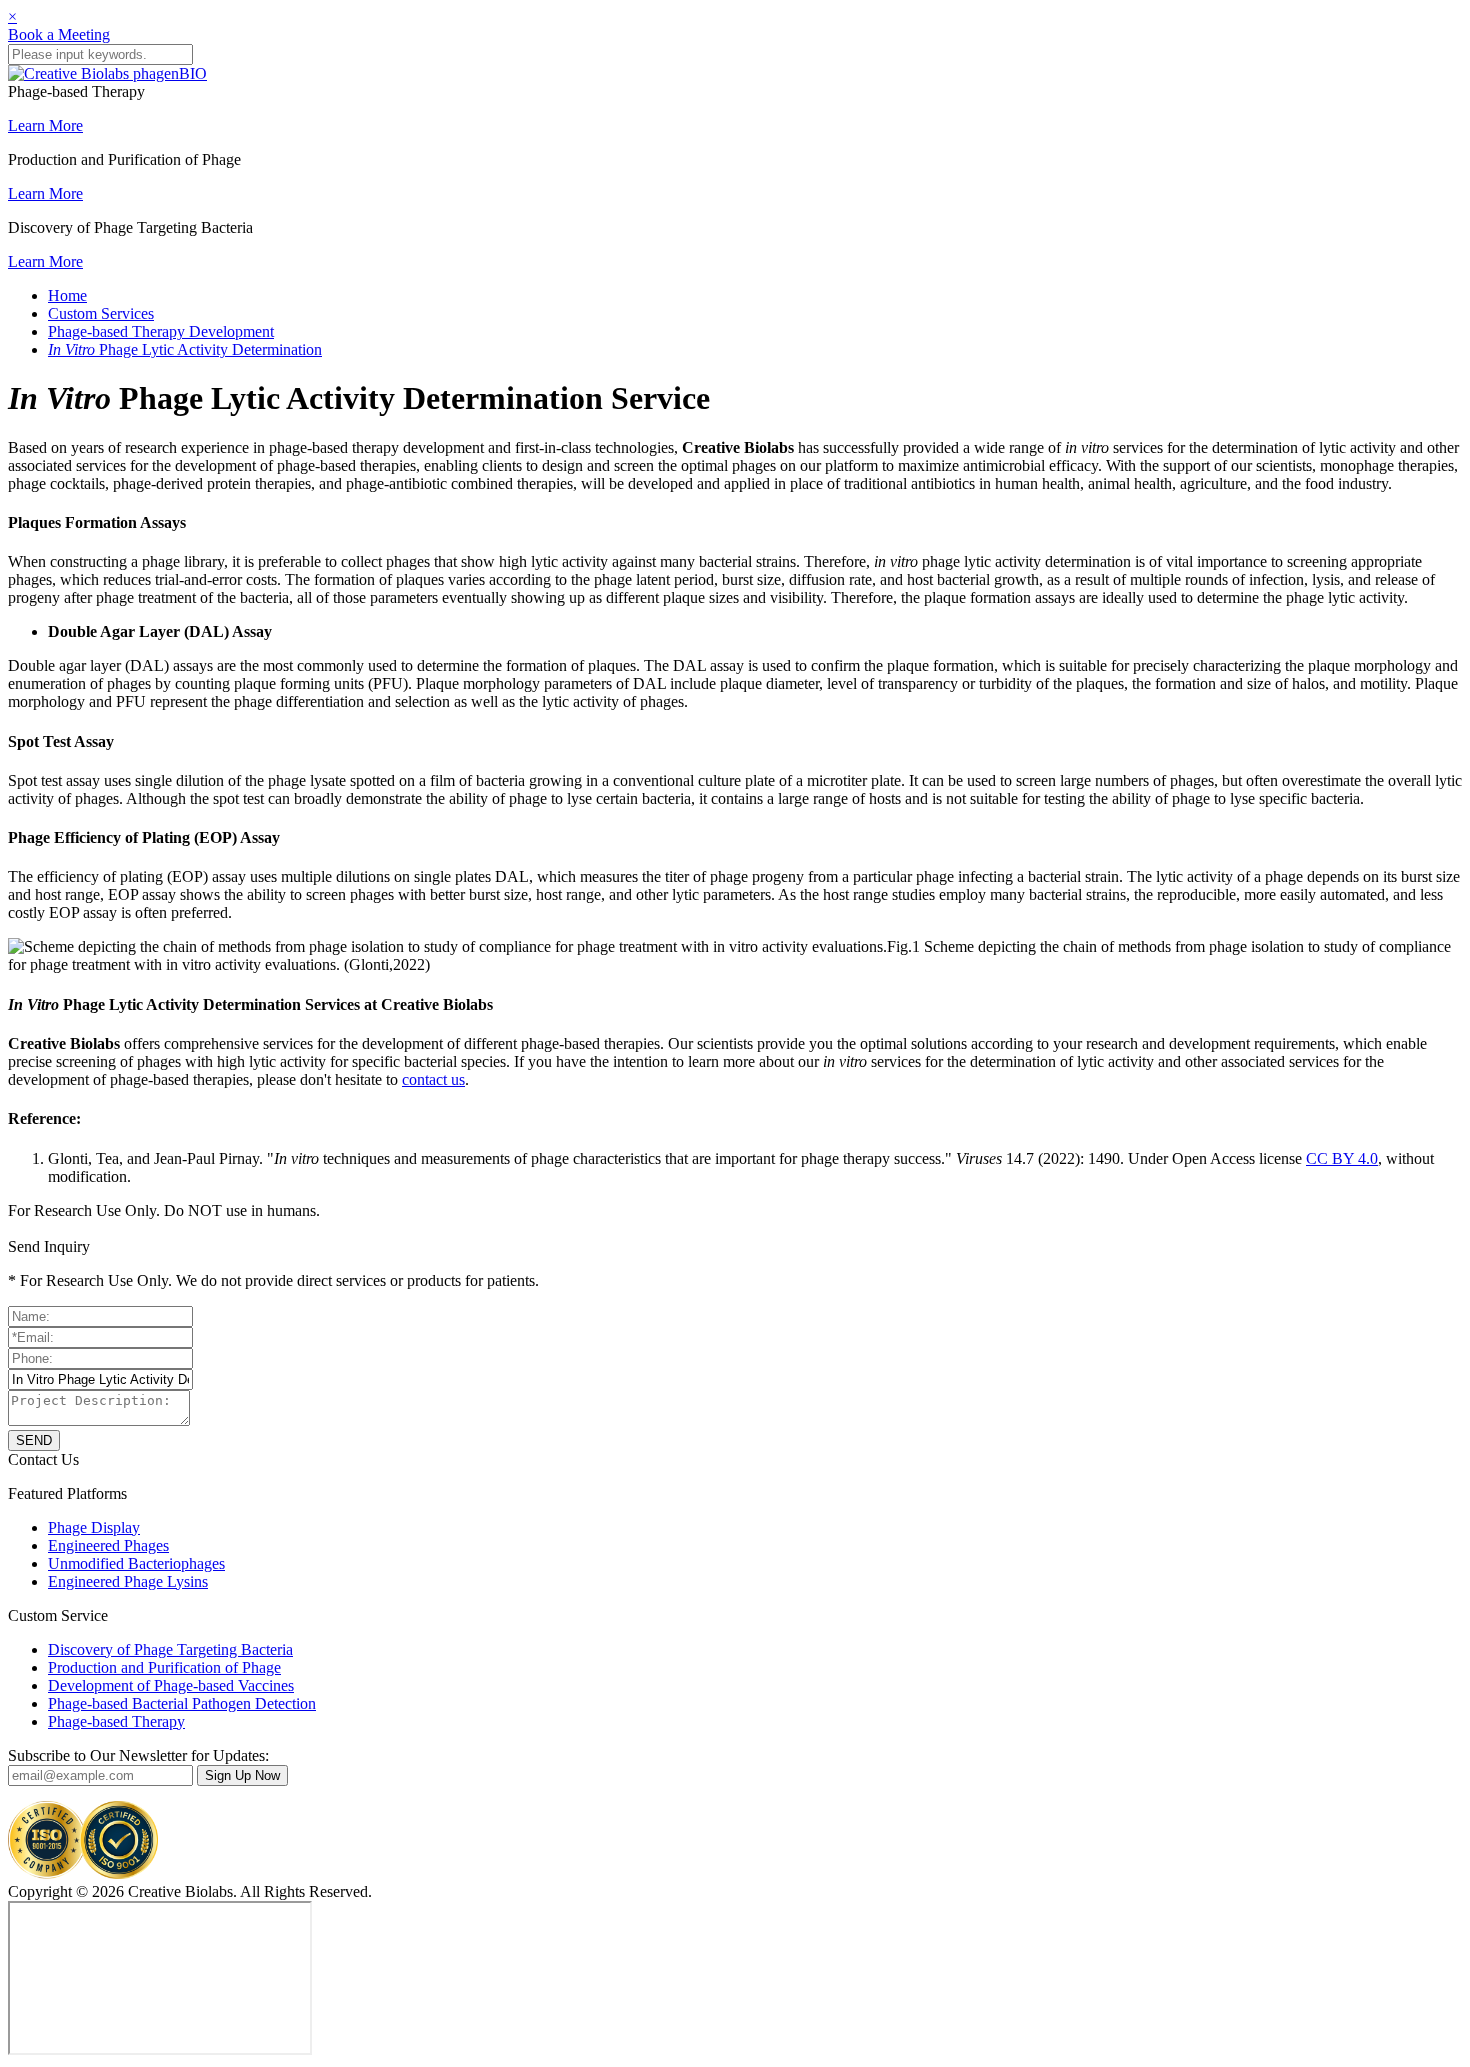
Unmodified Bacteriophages (136, 1563)
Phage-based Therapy (116, 1721)
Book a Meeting (59, 34)
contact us (433, 1079)
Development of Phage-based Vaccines (171, 1685)
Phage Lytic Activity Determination (185, 349)
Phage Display (94, 1527)
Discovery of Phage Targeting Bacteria (170, 1649)
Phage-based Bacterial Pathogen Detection (182, 1703)
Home (67, 295)
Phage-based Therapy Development (161, 331)
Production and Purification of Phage (164, 1667)
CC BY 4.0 (1342, 1158)
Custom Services (101, 313)
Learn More (45, 125)
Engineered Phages (108, 1545)
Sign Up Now (242, 1775)
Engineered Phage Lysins (128, 1581)
